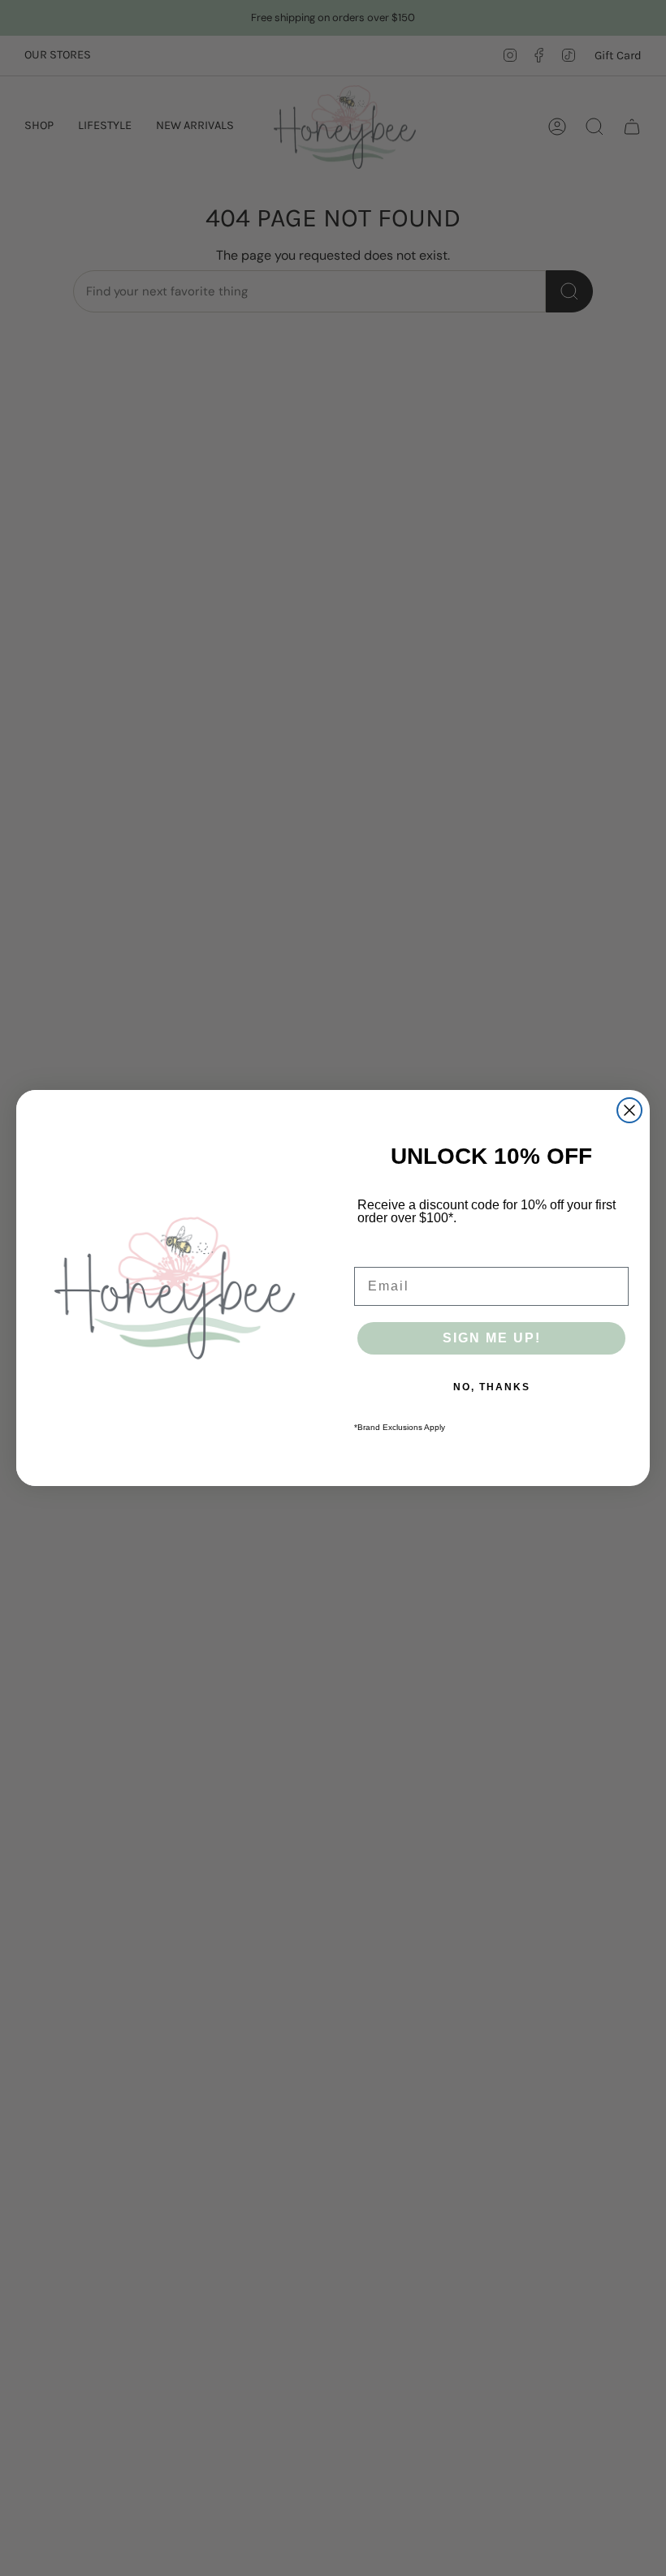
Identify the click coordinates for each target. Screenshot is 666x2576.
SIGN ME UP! (492, 1338)
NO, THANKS (492, 1387)
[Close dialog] (629, 1110)
